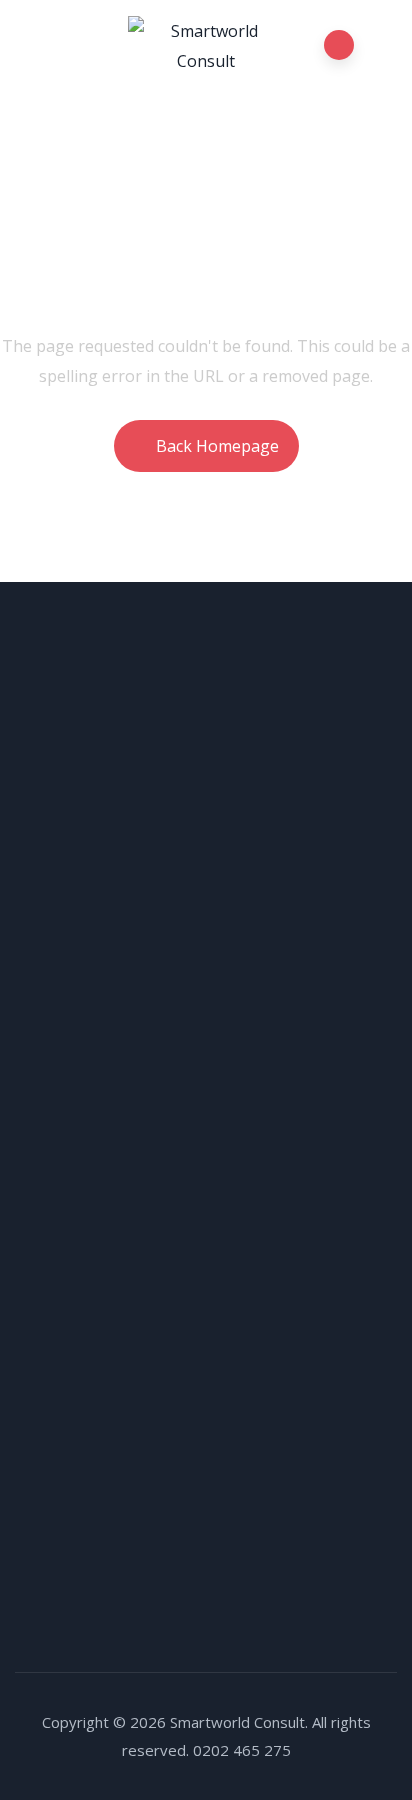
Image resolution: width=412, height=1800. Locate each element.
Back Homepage (217, 446)
